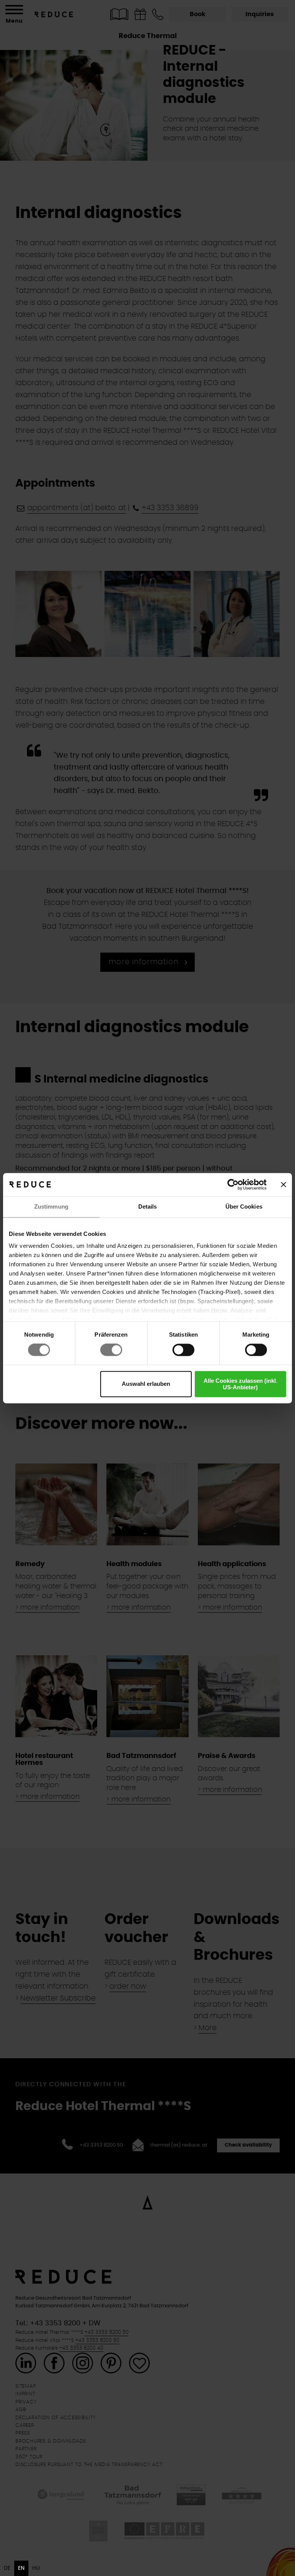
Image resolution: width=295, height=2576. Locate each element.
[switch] (111, 1350)
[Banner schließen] (283, 1184)
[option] (7, 2568)
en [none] (21, 2568)
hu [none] (36, 2568)
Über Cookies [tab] (244, 1207)
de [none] (7, 2568)
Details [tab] (148, 1207)
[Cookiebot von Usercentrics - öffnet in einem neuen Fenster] (233, 1184)
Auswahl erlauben (146, 1384)
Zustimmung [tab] (51, 1207)
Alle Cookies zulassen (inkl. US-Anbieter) (240, 1384)
